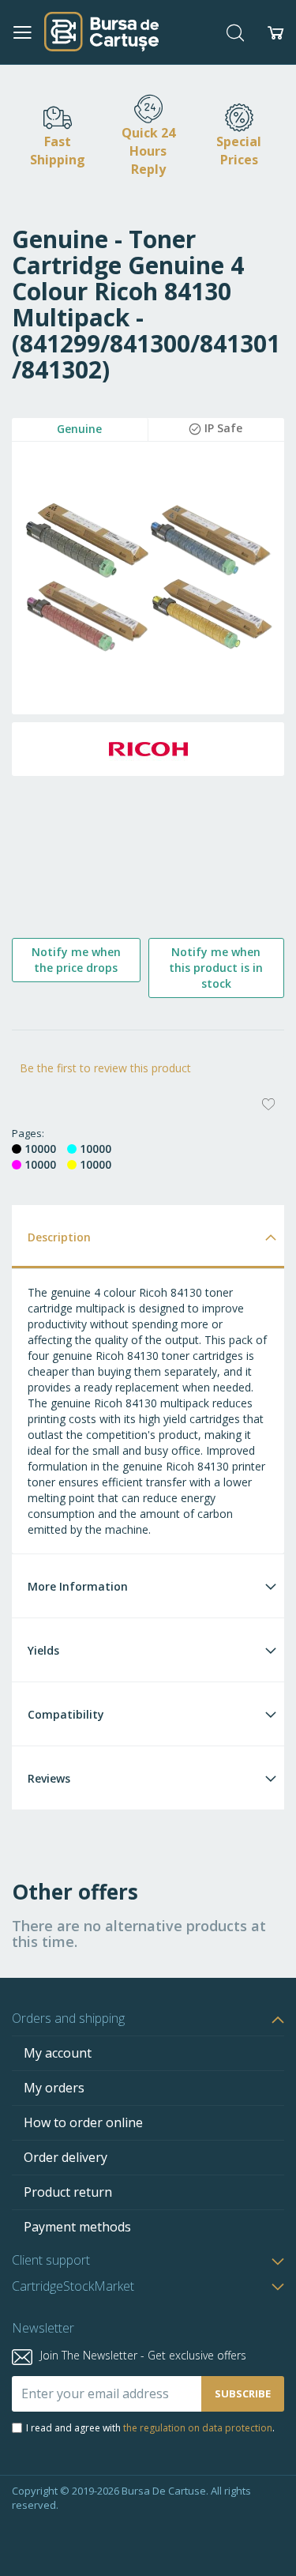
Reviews (49, 1778)
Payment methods (77, 2227)
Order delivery (66, 2157)
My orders (54, 2088)
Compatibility (66, 1714)
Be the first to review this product (105, 1068)
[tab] (148, 1236)
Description (59, 1237)
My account (58, 2053)
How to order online (83, 2122)
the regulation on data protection (198, 2428)
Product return (68, 2192)
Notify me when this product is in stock (216, 968)
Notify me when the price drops (76, 960)
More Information (78, 1586)
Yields (43, 1650)
